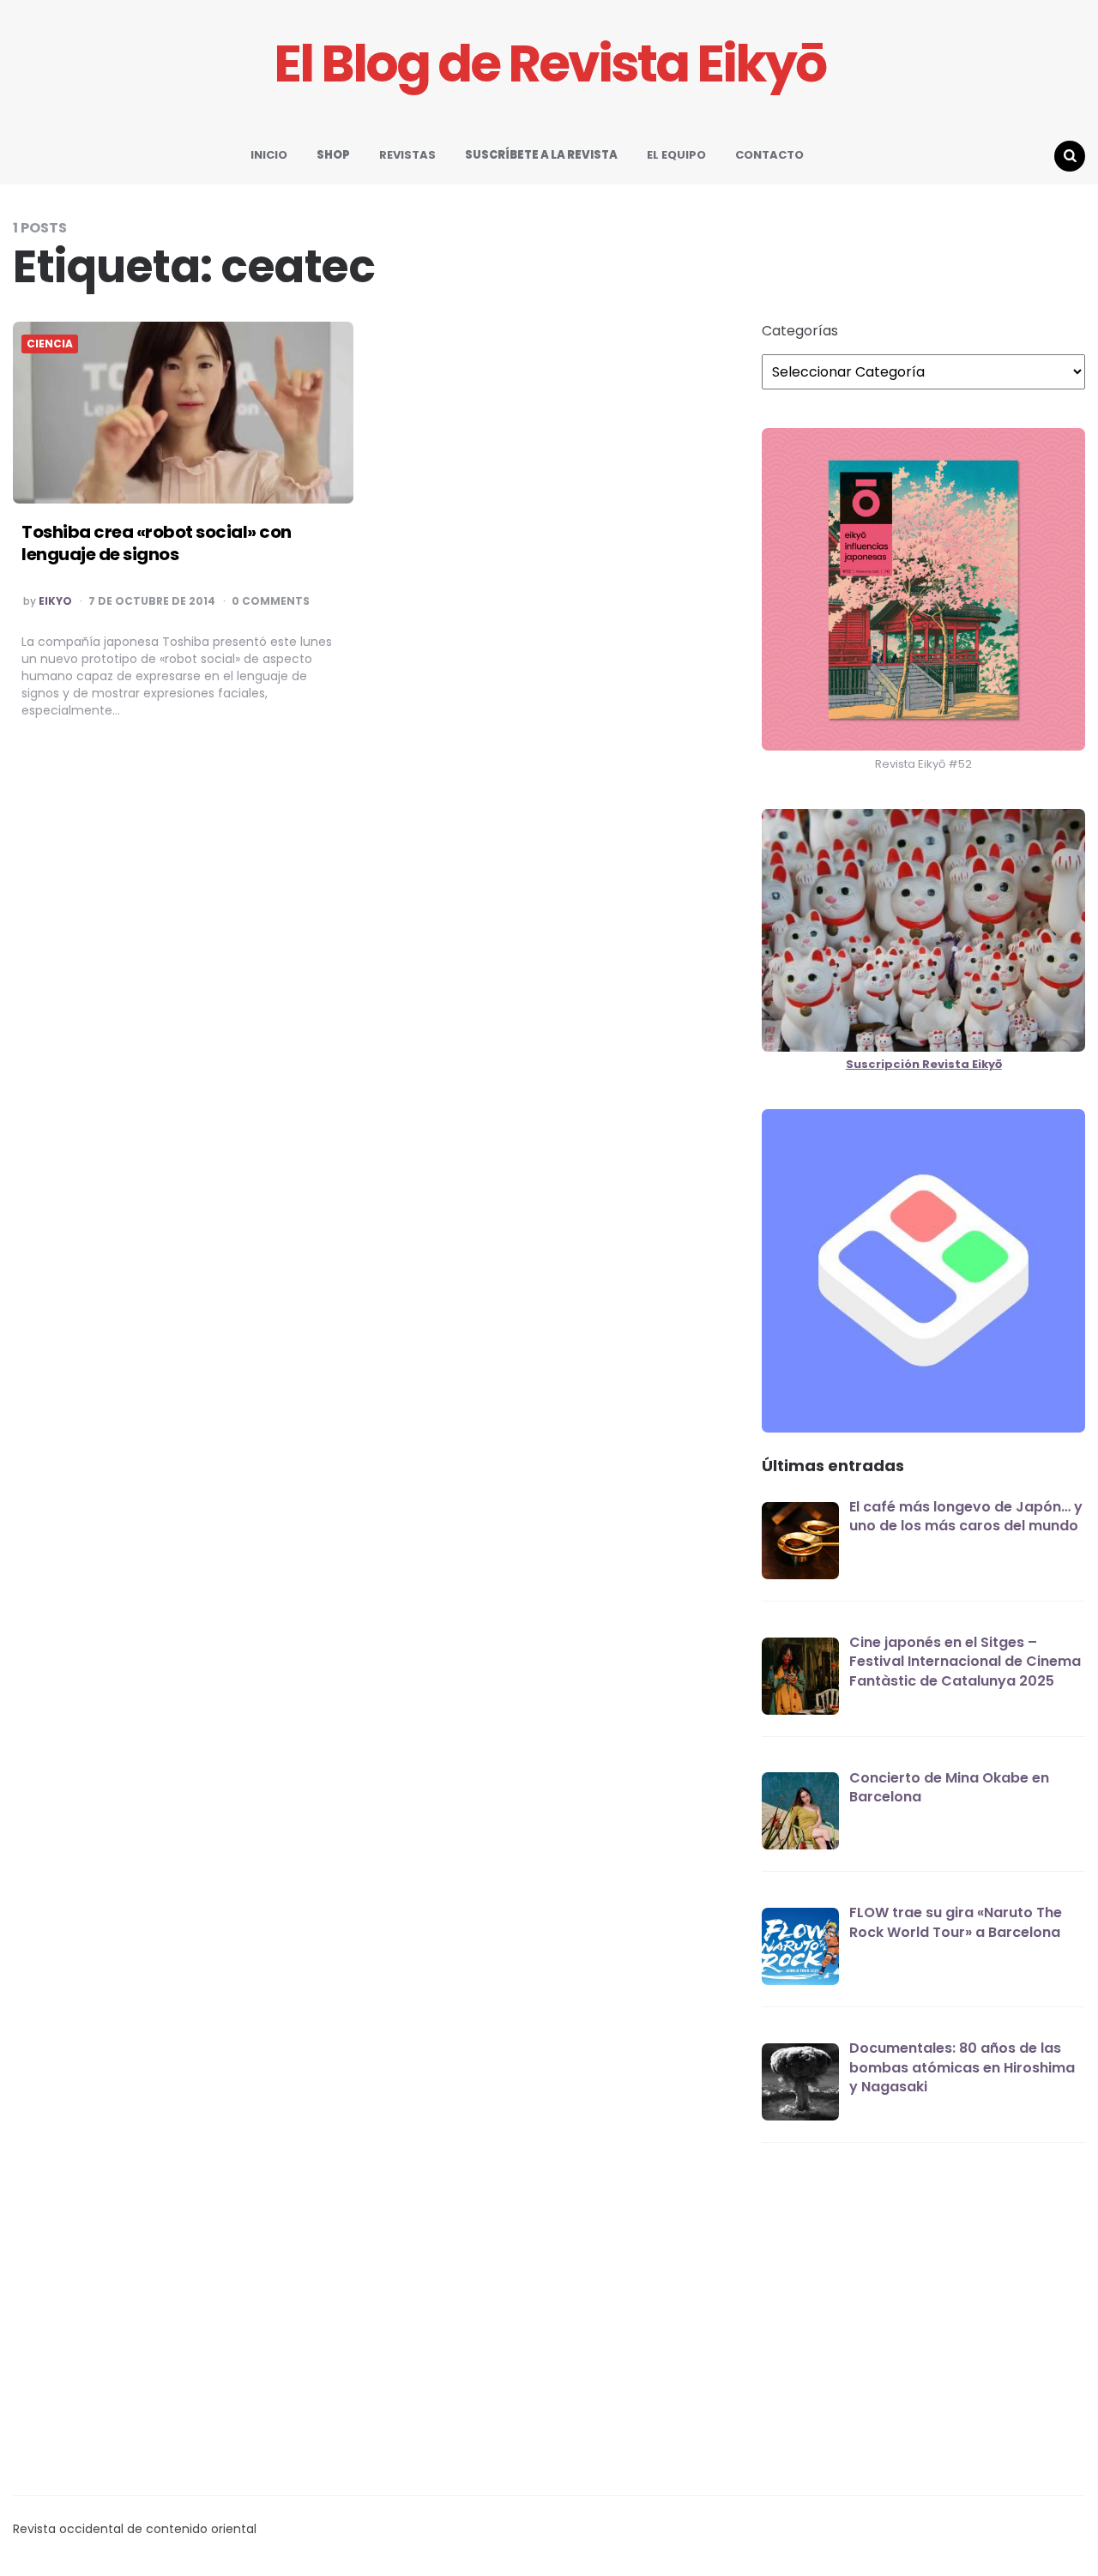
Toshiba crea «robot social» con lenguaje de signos (157, 543)
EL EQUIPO (676, 155)
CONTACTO (769, 155)
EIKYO (55, 601)
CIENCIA (50, 344)
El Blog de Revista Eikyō (549, 64)
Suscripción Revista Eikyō (924, 1064)
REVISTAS (407, 155)
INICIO (269, 155)
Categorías (800, 331)
